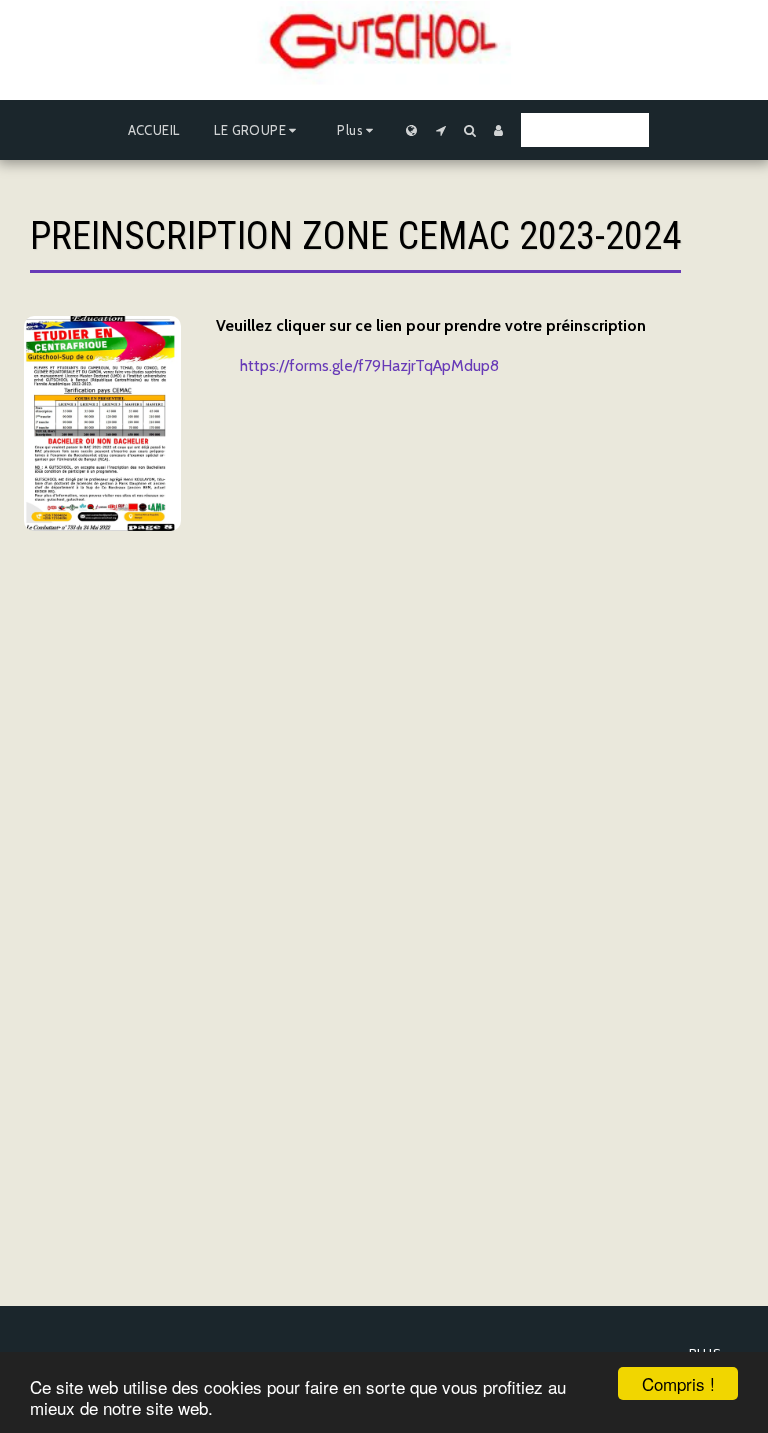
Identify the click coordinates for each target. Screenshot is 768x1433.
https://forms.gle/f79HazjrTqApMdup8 (369, 365)
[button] (258, 130)
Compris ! (678, 1383)
